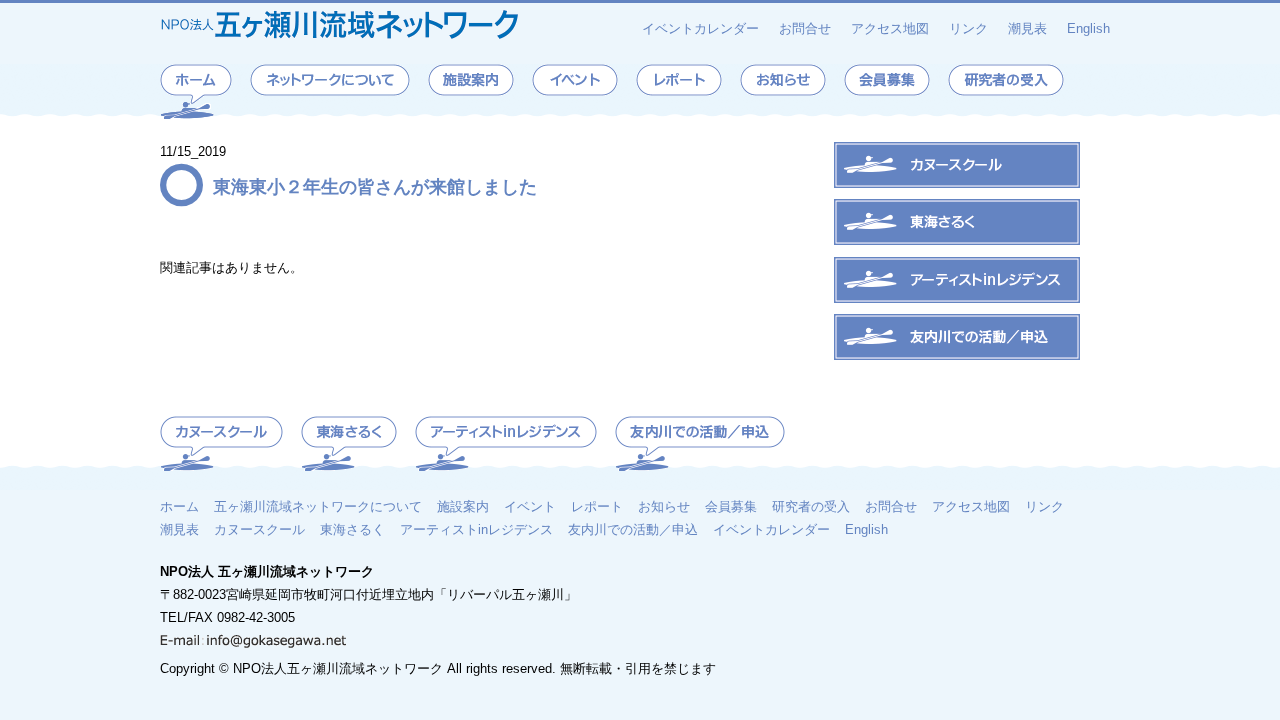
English (1088, 28)
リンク (968, 28)
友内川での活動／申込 (633, 529)
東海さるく (352, 529)
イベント (530, 506)
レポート (597, 506)
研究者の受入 (811, 506)
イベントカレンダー (700, 28)
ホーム (179, 506)
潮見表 (1027, 28)
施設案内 (463, 506)
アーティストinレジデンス (476, 529)
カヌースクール (259, 529)
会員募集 (731, 506)
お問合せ (805, 28)
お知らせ (664, 506)
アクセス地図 (890, 28)
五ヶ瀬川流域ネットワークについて (318, 506)
